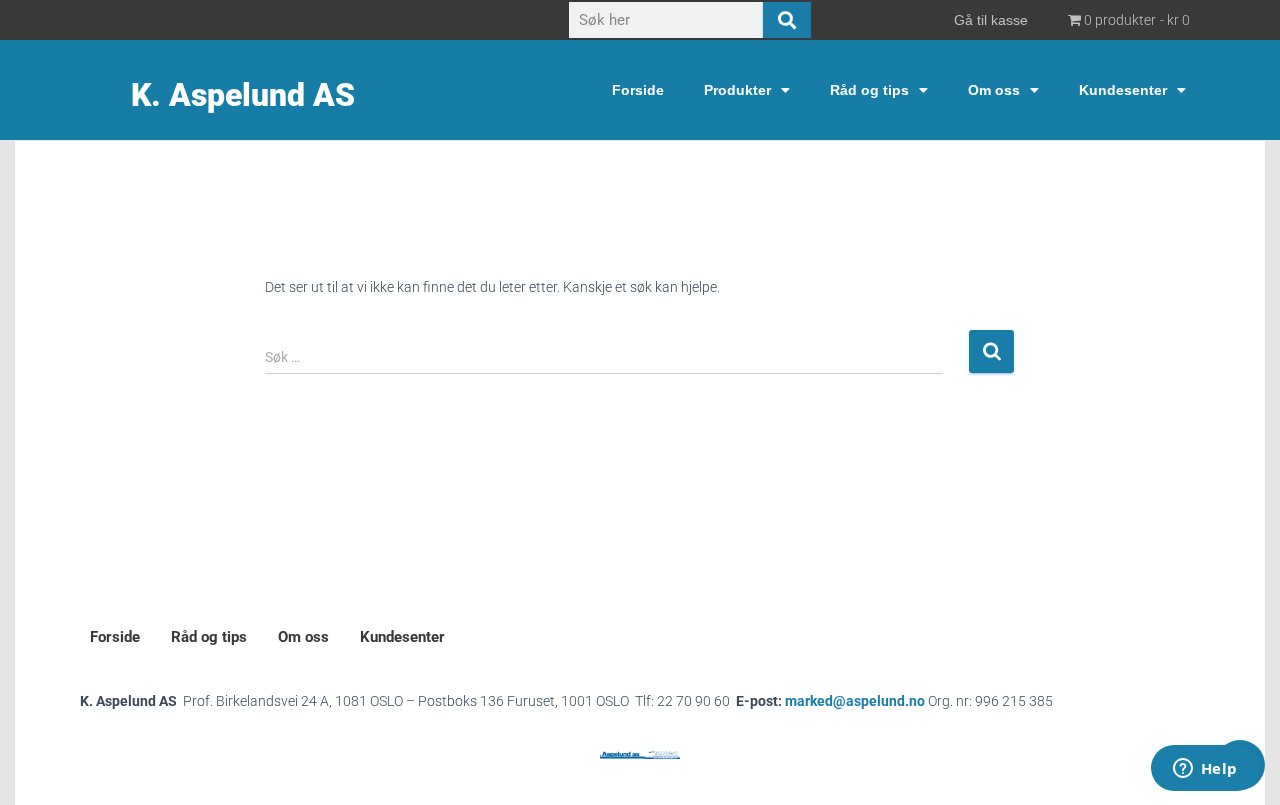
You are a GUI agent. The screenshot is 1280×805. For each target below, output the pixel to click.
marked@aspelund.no (919, 701)
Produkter (737, 90)
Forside (638, 90)
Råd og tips (869, 90)
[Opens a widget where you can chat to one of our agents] (1205, 770)
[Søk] (787, 20)
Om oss (994, 90)
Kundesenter (1123, 90)
